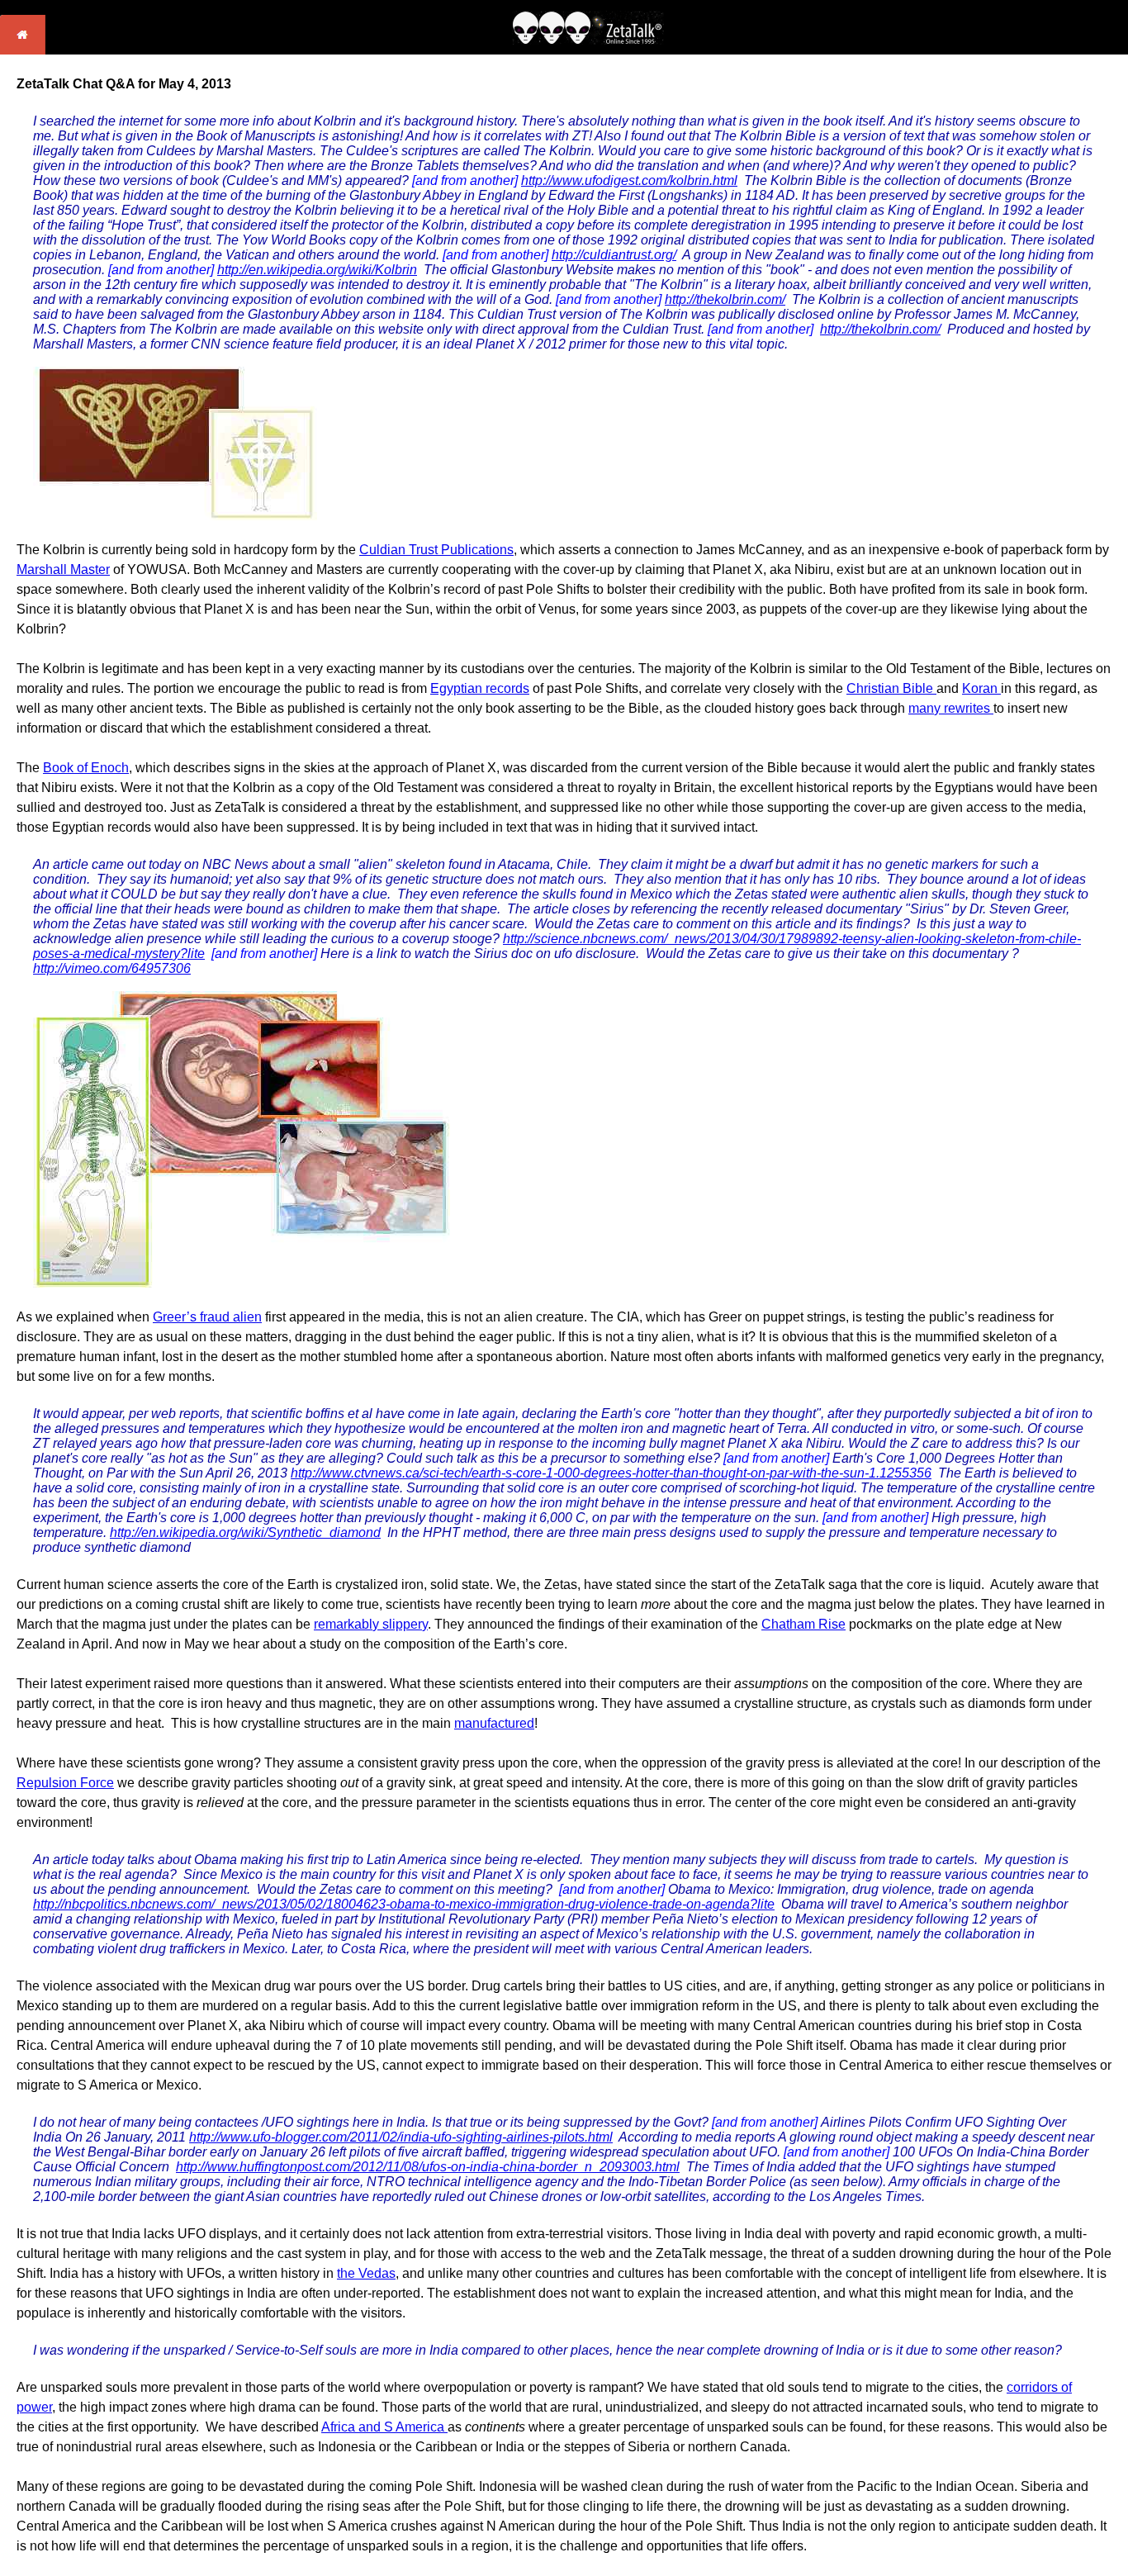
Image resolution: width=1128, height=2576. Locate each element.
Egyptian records (480, 688)
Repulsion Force (65, 1783)
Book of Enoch (86, 768)
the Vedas (366, 2273)
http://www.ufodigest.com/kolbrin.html (629, 180)
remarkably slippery (371, 1624)
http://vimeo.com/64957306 (112, 968)
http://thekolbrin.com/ (725, 299)
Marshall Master (63, 569)
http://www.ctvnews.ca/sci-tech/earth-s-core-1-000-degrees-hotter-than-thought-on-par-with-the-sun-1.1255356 (611, 1473)
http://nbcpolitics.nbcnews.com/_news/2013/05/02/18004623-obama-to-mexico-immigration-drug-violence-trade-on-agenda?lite (404, 1904)
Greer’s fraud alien (207, 1317)
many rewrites (951, 708)
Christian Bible (891, 688)
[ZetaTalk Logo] (588, 40)
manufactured (494, 1723)
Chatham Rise (803, 1624)
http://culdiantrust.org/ (614, 255)
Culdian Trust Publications (436, 550)
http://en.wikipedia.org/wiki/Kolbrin (317, 270)
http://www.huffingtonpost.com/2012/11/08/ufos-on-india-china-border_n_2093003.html (428, 2167)
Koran (981, 688)
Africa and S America (384, 2427)
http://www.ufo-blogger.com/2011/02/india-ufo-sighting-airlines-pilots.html (401, 2137)
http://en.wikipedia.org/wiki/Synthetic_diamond (245, 1532)
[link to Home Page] (23, 50)
